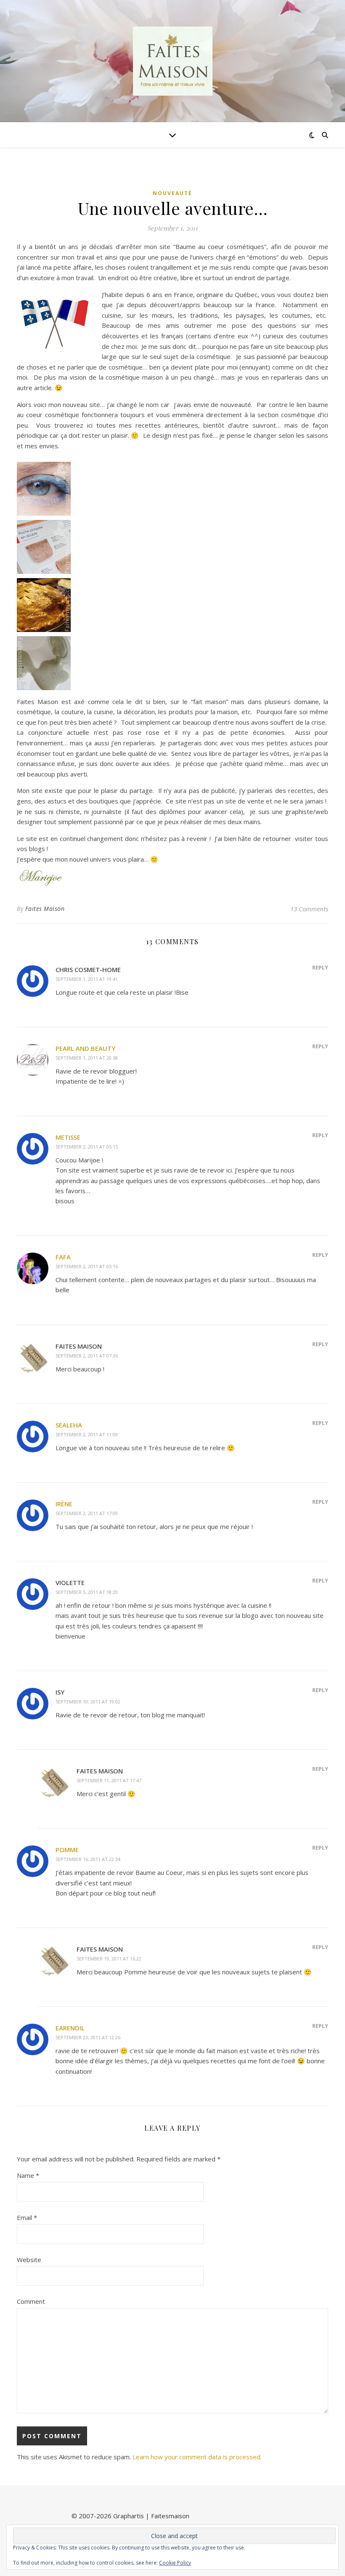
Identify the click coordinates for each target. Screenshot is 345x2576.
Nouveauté (172, 193)
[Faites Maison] (172, 61)
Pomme (67, 1850)
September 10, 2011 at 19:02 (88, 1702)
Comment (31, 2301)
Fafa (63, 1257)
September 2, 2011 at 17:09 (87, 1513)
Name (28, 2175)
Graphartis (129, 2516)
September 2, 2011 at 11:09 (87, 1434)
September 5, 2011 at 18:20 (87, 1592)
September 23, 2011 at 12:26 (88, 2037)
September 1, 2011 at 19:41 (87, 979)
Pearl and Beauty (85, 1048)
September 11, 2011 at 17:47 (109, 1780)
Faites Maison (45, 909)
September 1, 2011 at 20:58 (87, 1058)
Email (27, 2217)
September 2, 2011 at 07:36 (87, 1356)
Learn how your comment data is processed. (197, 2457)
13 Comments (309, 909)
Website (29, 2260)
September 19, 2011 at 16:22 (109, 1959)
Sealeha (69, 1425)
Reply (320, 967)
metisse (68, 1137)
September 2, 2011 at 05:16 (87, 1266)
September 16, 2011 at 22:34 (88, 1859)
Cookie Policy (175, 2563)
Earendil (70, 2028)
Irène (64, 1504)
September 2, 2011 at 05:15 (87, 1147)
